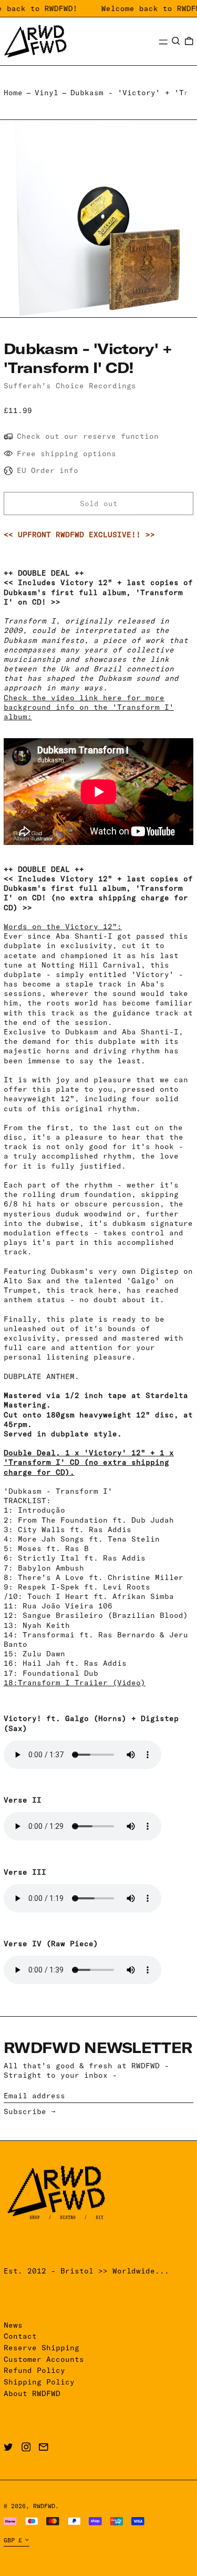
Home (13, 93)
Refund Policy (34, 2370)
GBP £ (13, 2540)
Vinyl (46, 93)
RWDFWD (44, 2506)
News (13, 2325)
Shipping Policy (39, 2382)
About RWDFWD (32, 2393)
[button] (176, 41)
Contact (20, 2336)
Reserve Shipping (42, 2348)
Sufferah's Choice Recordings (70, 386)
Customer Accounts (44, 2359)
